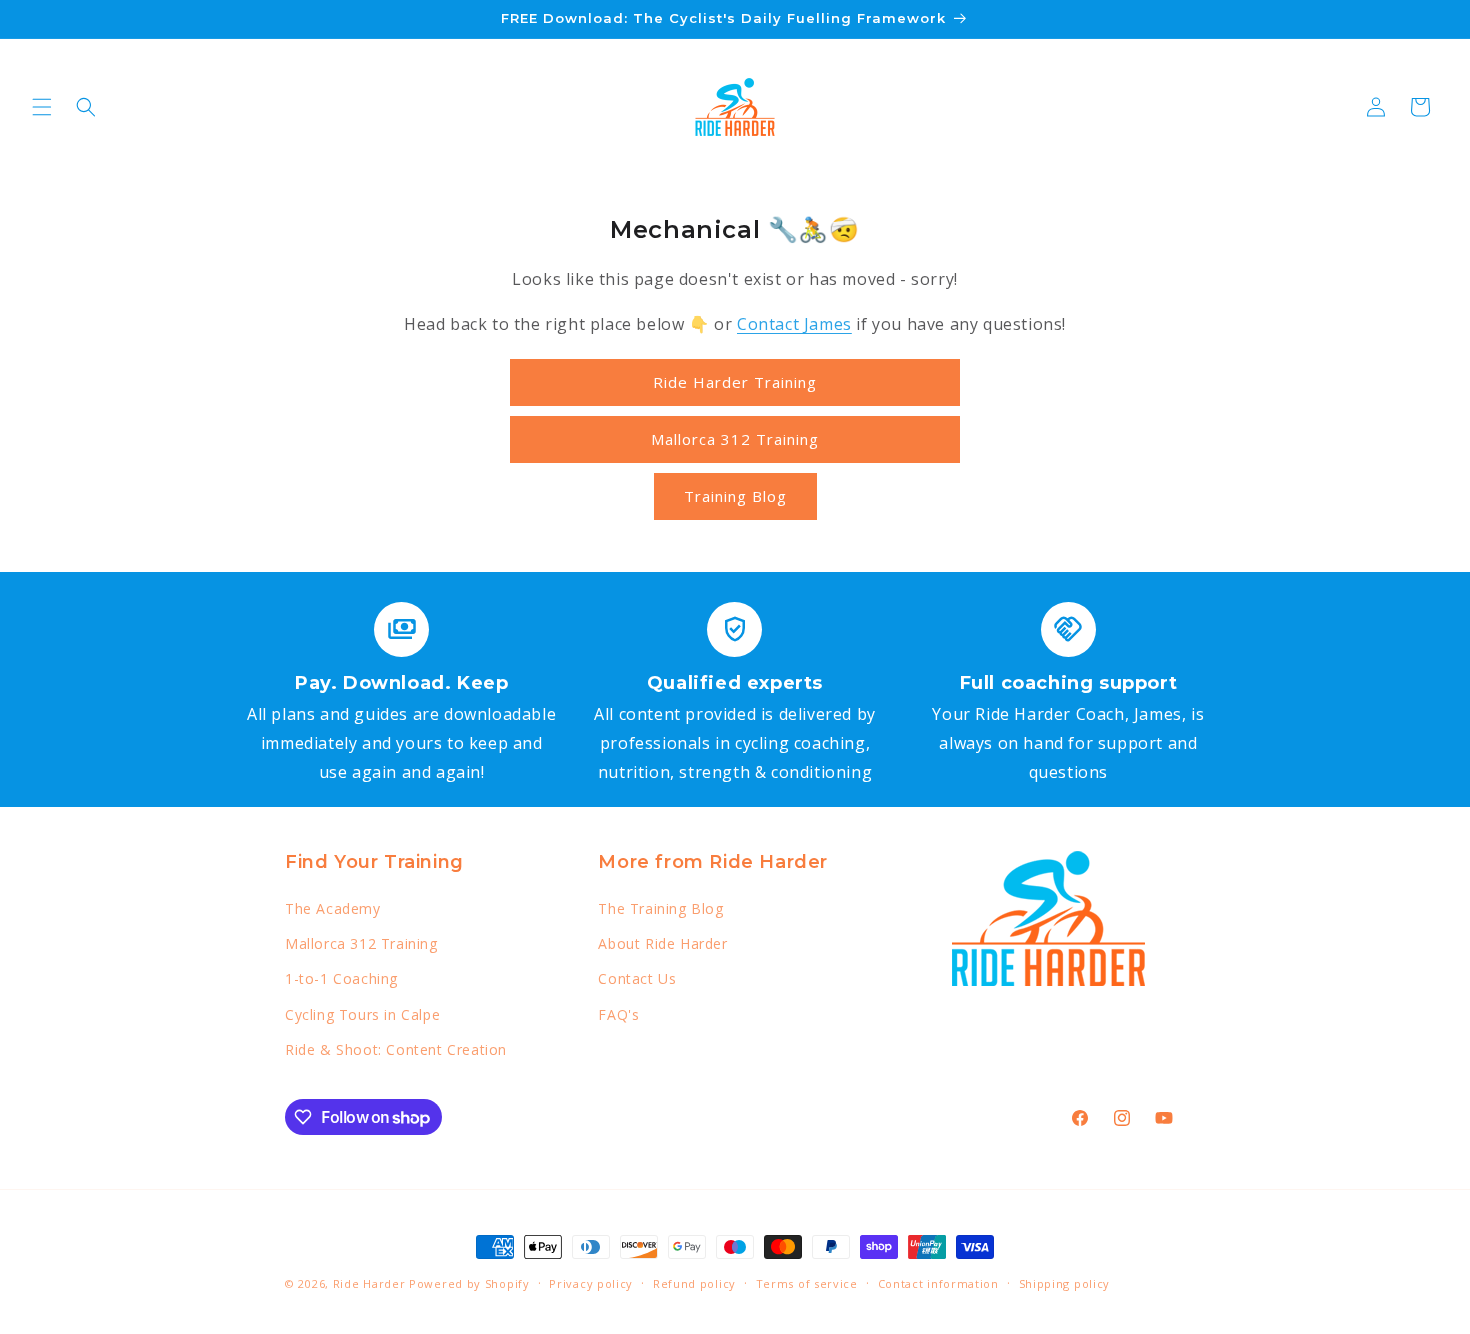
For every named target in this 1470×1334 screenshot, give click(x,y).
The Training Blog (660, 908)
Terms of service (807, 1283)
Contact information (938, 1283)
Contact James (794, 324)
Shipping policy (1065, 1283)
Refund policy (694, 1283)
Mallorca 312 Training (735, 439)
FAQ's (618, 1014)
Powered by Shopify (469, 1283)
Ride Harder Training (735, 382)
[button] (42, 107)
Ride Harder (369, 1283)
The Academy (333, 908)
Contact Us (637, 978)
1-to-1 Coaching (341, 978)
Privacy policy (591, 1283)
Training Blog (735, 496)
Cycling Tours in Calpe (362, 1014)
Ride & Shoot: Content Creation (396, 1049)
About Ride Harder (662, 943)
